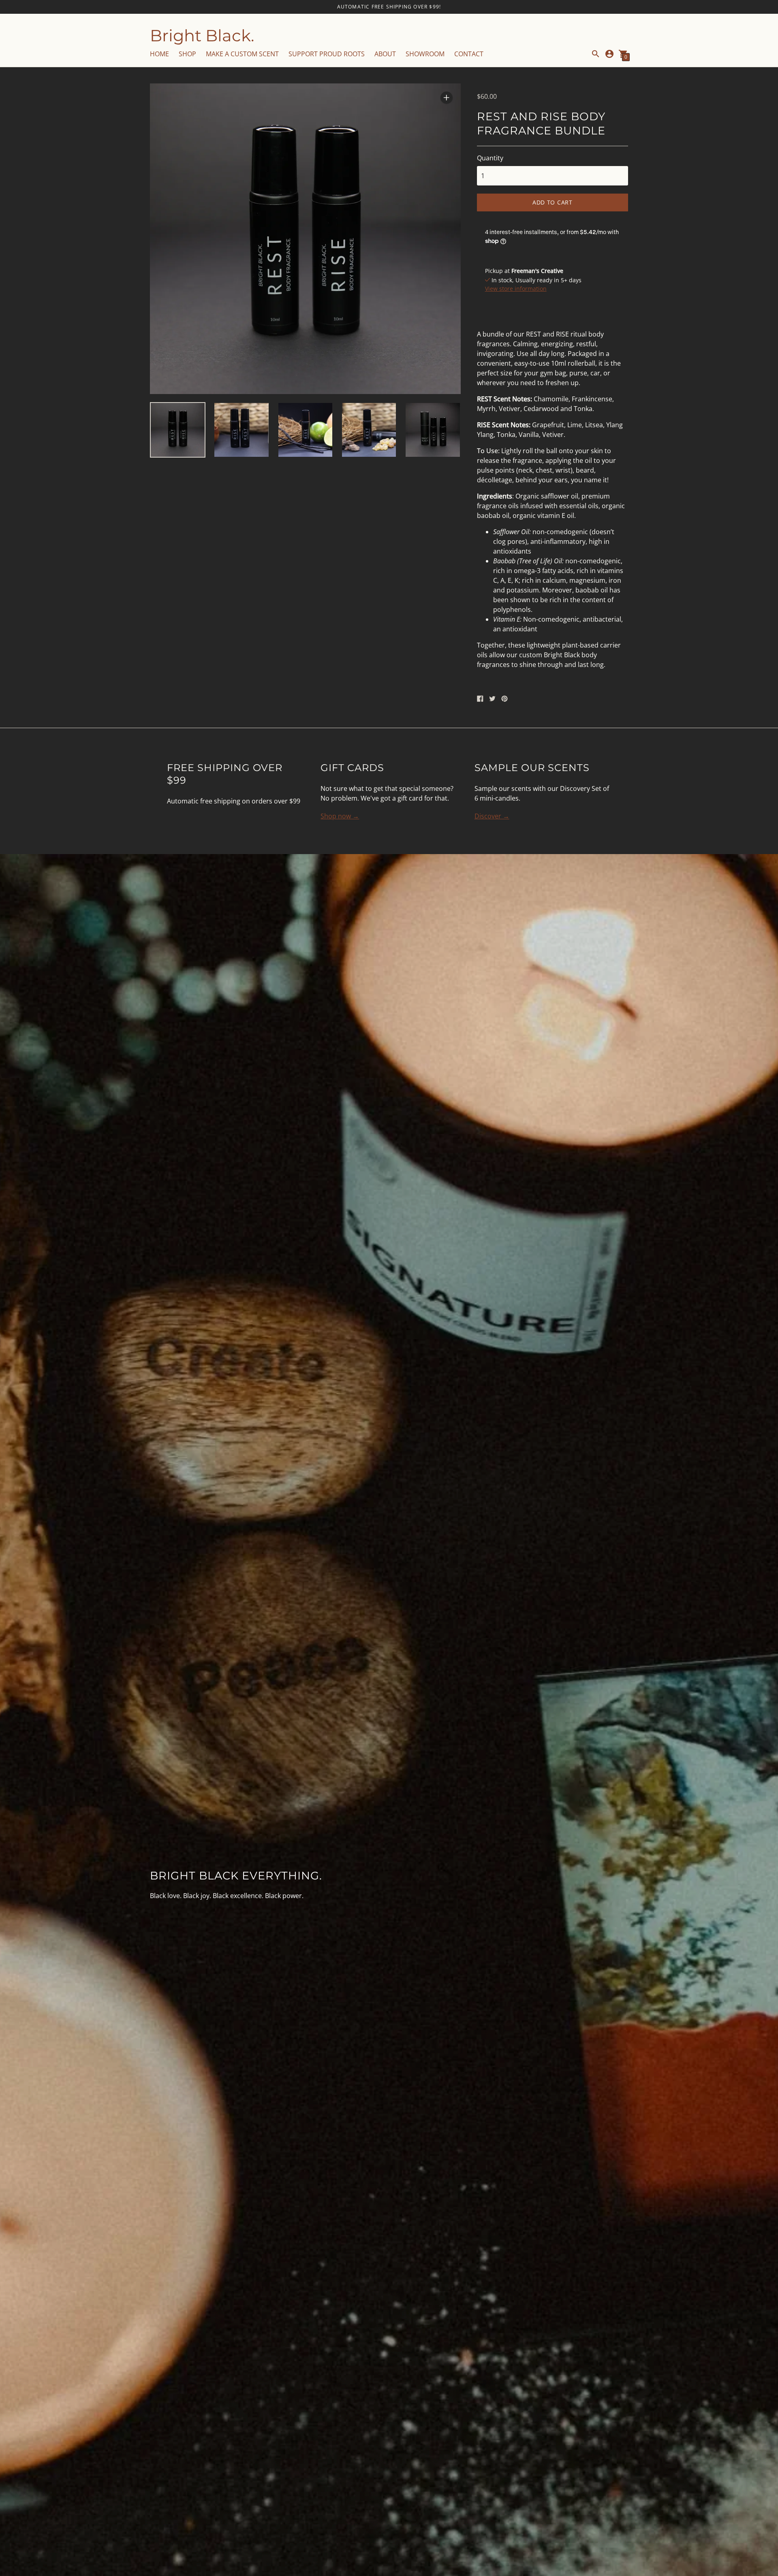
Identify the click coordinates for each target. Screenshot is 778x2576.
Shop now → (340, 816)
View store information (516, 289)
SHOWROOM (425, 54)
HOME (159, 54)
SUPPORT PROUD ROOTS (327, 54)
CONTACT (469, 54)
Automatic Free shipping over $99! (389, 7)
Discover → (492, 816)
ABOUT (385, 54)
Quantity (490, 158)
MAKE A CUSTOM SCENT (242, 54)
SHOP (187, 54)
